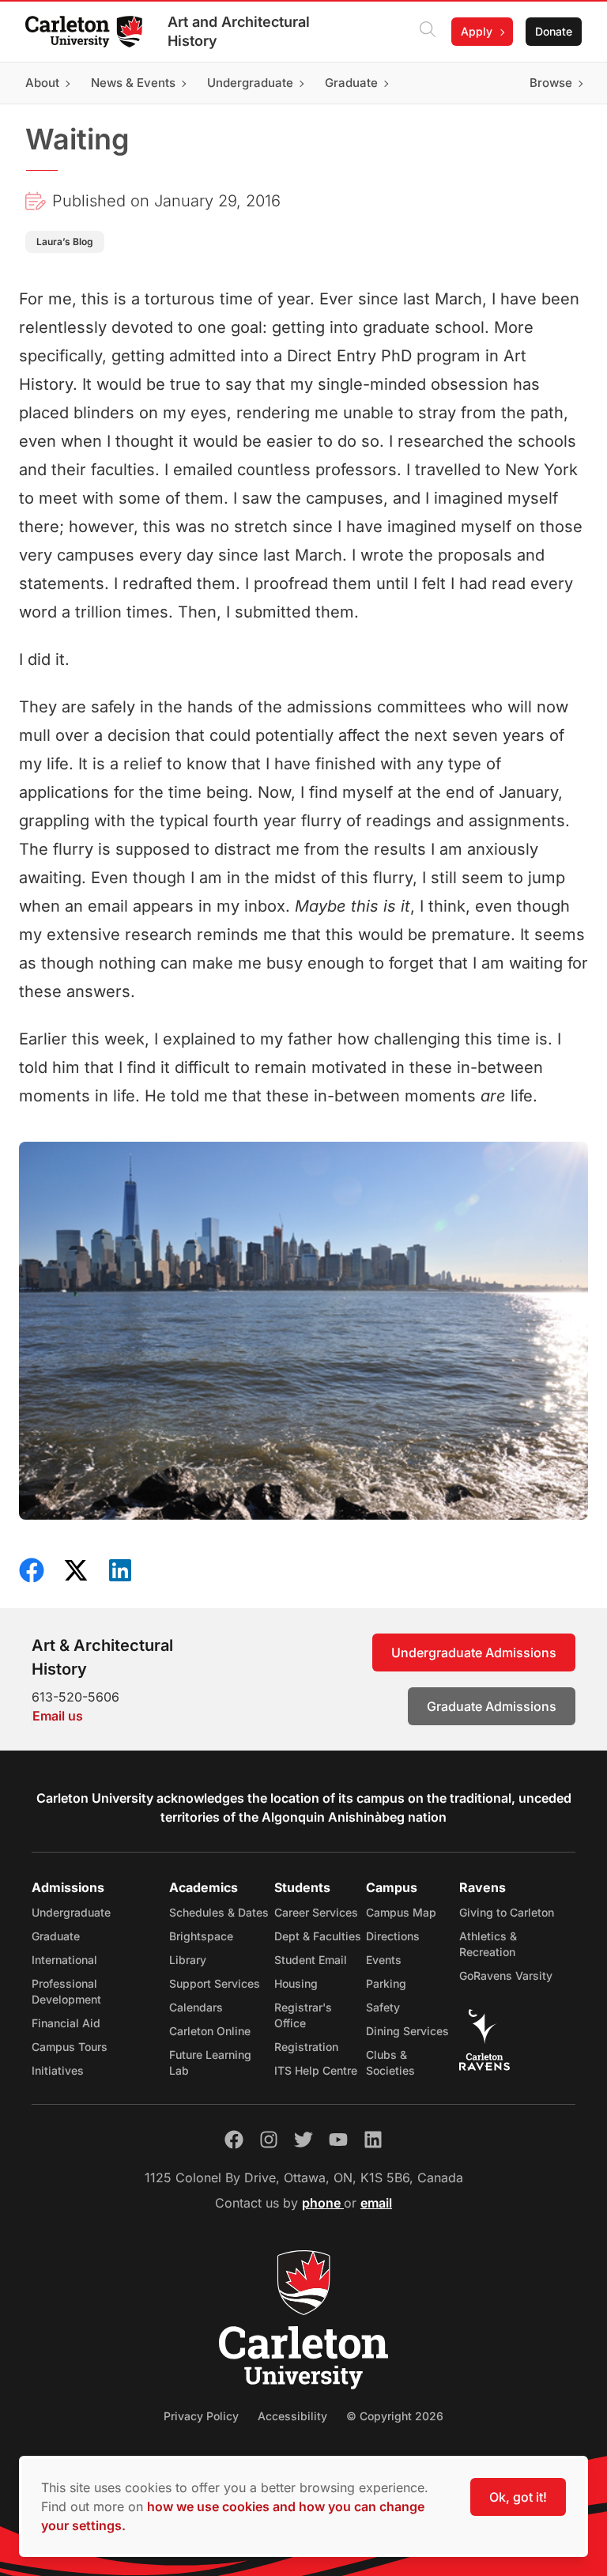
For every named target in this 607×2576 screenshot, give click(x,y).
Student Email (311, 1960)
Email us (58, 1716)
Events (384, 1960)
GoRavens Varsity (506, 1975)
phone (323, 2203)
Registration (306, 2047)
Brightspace (201, 1936)
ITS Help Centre (316, 2070)
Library (188, 1960)
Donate (554, 31)
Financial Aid (66, 2023)
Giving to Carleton (507, 1912)
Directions (393, 1936)
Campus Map (401, 1912)
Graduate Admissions (492, 1706)
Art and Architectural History (239, 31)
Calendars (196, 2007)
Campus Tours (70, 2047)
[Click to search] (428, 32)
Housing (296, 1983)
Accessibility (292, 2416)
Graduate (56, 1936)
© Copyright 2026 (395, 2416)
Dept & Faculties (318, 1936)
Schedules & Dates (219, 1912)
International (64, 1960)
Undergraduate (71, 1912)
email (376, 2203)
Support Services (215, 1983)
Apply (477, 31)
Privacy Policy (201, 2416)
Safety (383, 2007)
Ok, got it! (518, 2497)
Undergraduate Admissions (474, 1652)
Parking (386, 1983)
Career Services (316, 1912)
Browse (551, 83)
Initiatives (58, 2070)
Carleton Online (210, 2031)
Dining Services (407, 2031)
